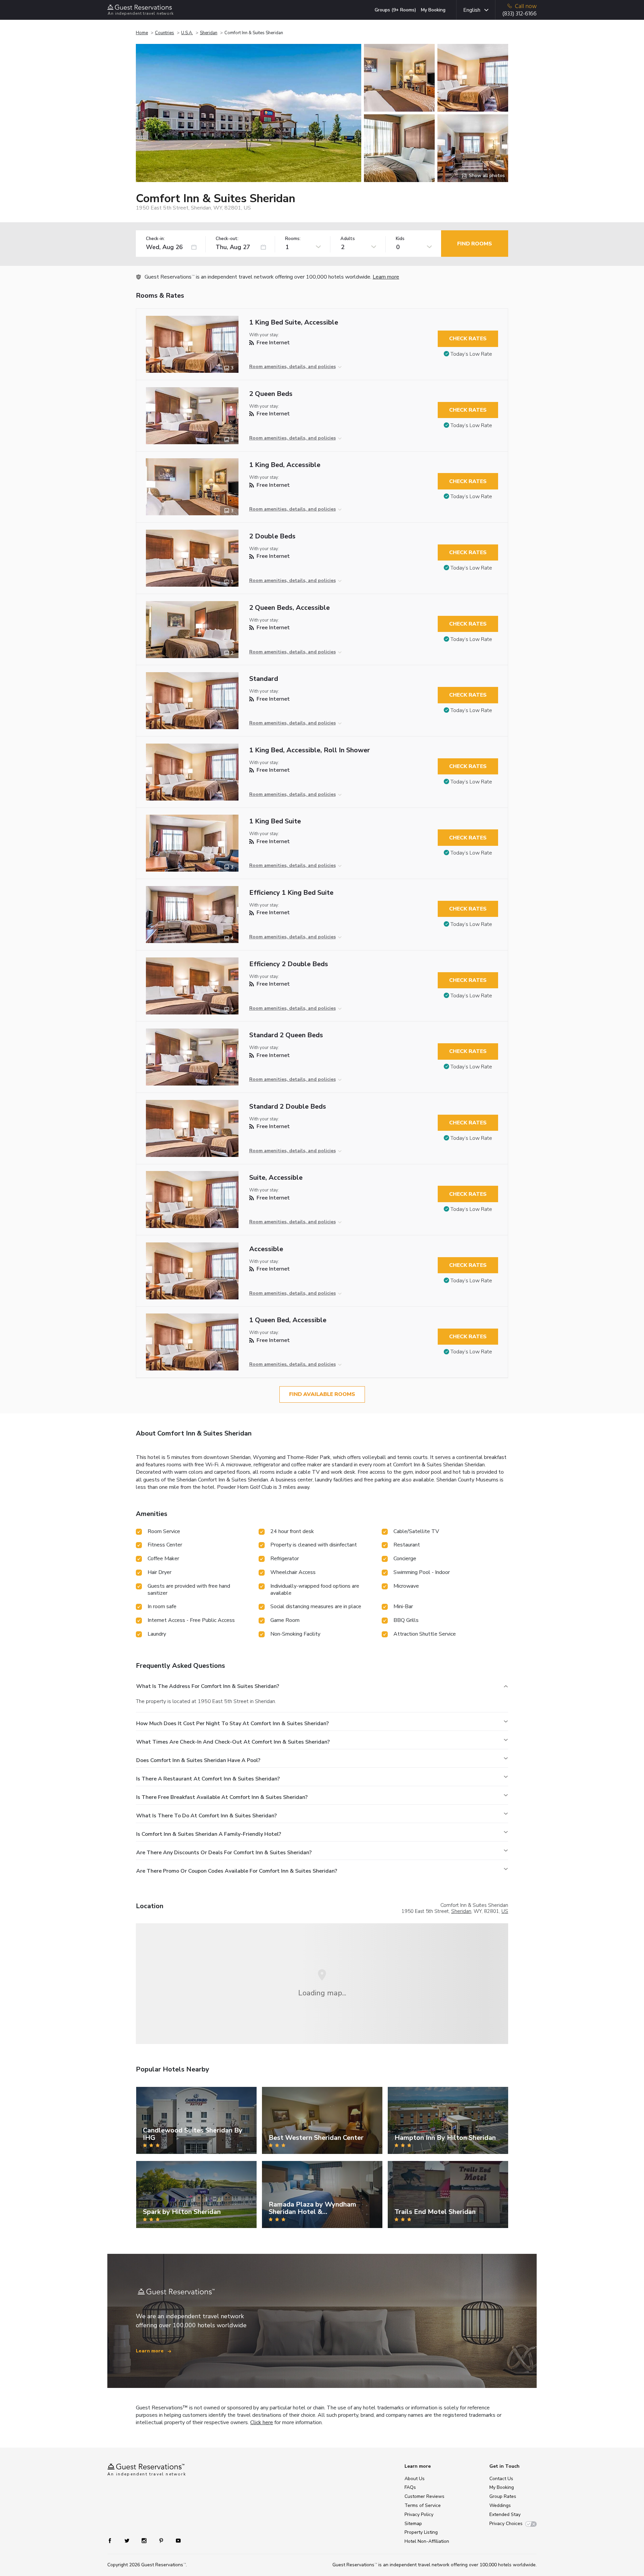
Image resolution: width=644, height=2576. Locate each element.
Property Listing (421, 2532)
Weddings (500, 2505)
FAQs (410, 2487)
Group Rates (503, 2496)
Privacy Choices (506, 2524)
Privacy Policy (419, 2514)
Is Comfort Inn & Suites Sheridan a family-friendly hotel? (209, 1834)
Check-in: (155, 239)
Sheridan (209, 33)
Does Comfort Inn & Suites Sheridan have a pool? (198, 1760)
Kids (400, 239)
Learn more (386, 277)
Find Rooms (475, 244)
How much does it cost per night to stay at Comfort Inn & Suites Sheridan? (232, 1723)
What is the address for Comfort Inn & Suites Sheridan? (208, 1686)
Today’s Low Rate (471, 354)
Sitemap (413, 2524)
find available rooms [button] (322, 1394)
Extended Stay (505, 2514)
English (472, 10)
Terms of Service (423, 2505)
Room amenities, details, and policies (292, 367)
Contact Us (501, 2479)
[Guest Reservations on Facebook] (113, 2540)
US (505, 1911)
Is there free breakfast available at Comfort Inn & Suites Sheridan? (222, 1797)
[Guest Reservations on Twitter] (128, 2540)
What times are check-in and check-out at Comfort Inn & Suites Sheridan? (233, 1742)
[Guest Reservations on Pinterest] (162, 2540)
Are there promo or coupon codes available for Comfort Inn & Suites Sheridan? (237, 1871)
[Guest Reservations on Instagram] (145, 2540)
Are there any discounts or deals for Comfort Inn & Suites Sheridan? (224, 1853)
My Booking (433, 10)
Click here (262, 2422)
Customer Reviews (424, 2496)
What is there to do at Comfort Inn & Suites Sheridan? (206, 1816)
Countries (165, 33)
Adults (348, 239)
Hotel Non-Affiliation (427, 2541)
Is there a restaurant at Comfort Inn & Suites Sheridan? (208, 1779)
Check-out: (227, 239)
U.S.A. (187, 33)
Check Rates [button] (468, 339)
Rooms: (293, 239)
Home (142, 33)
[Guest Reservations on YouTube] (176, 2540)
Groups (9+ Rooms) (395, 10)
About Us (415, 2479)
